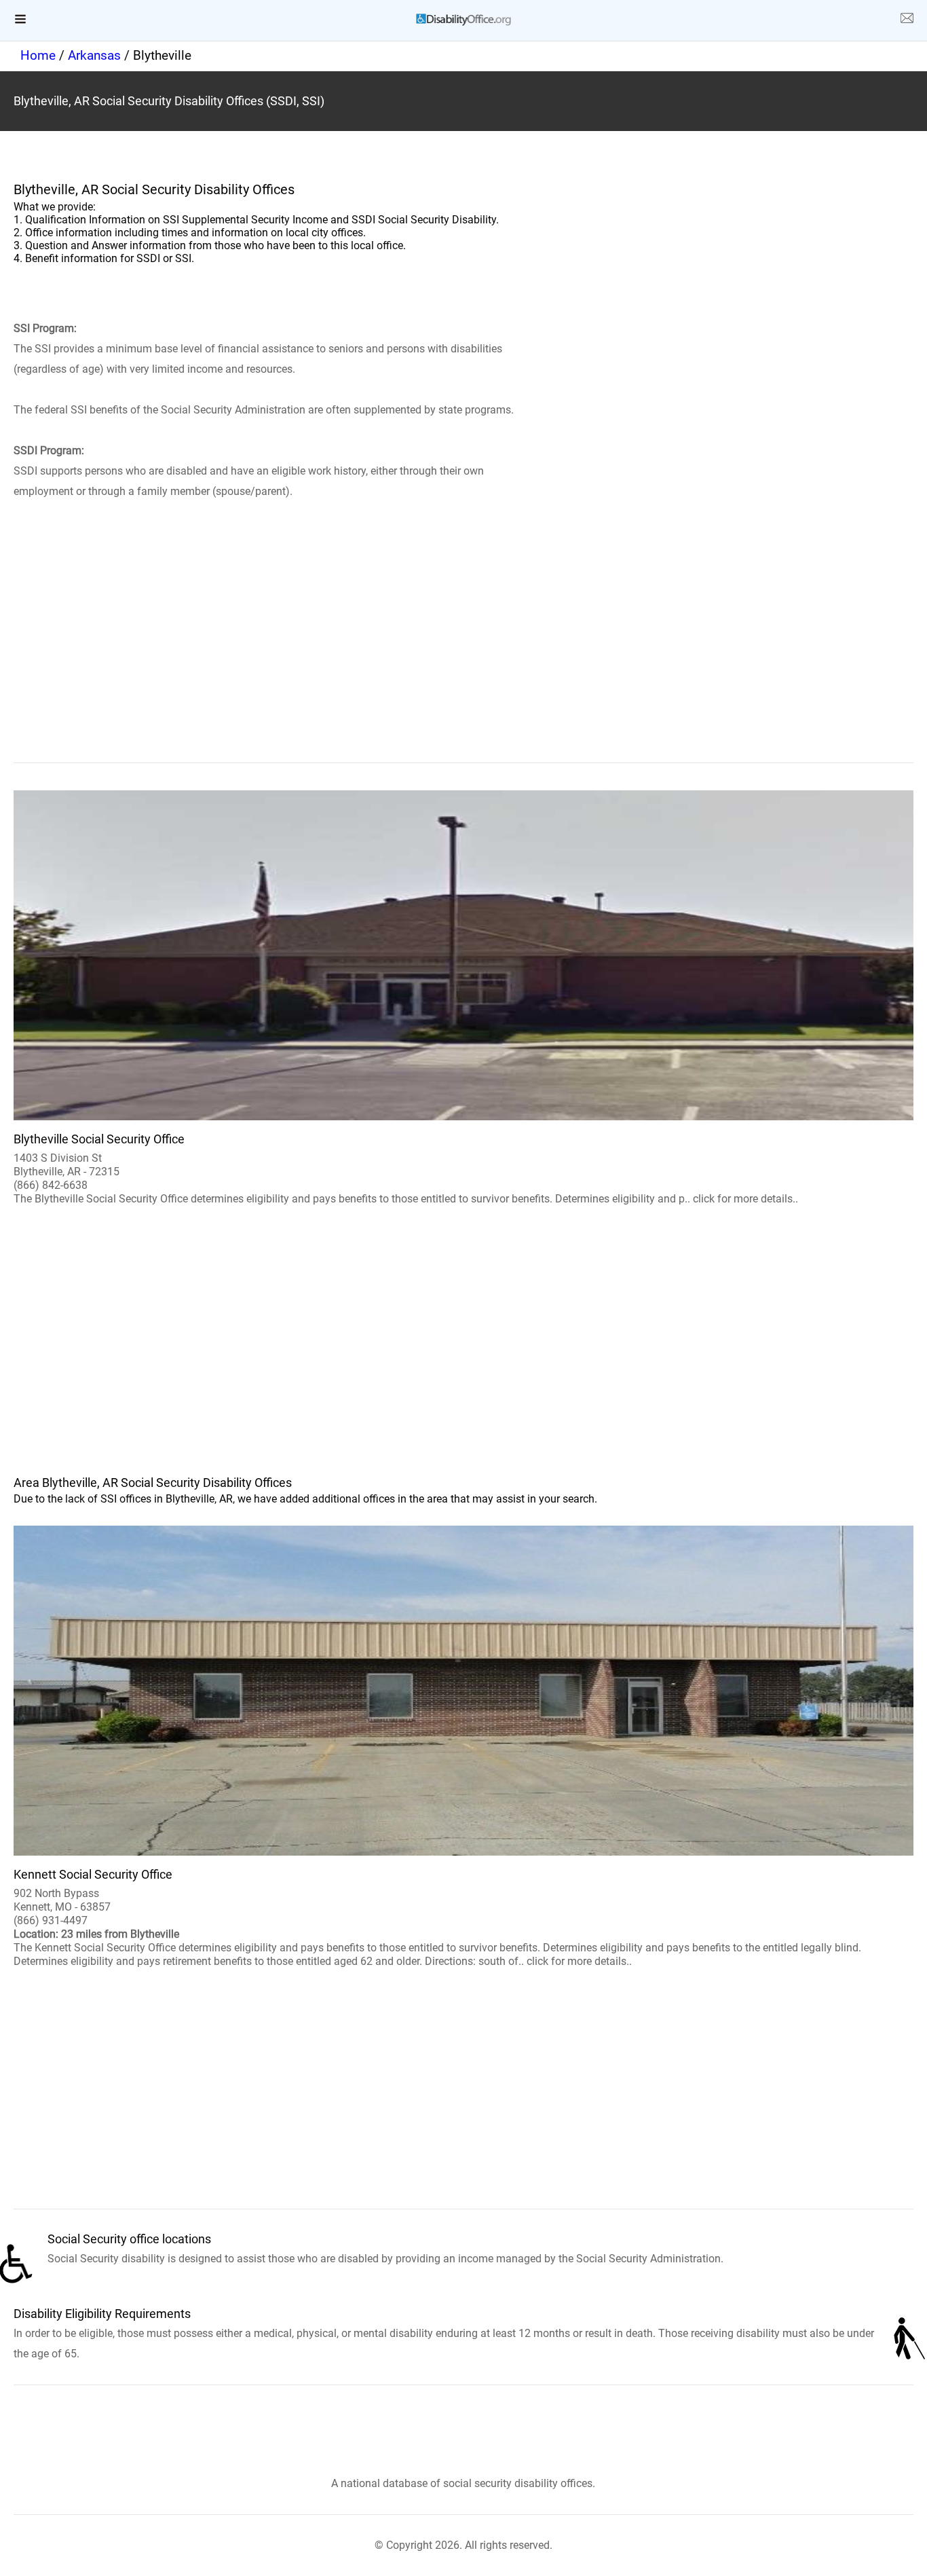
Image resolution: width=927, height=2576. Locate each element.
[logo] (463, 20)
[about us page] (907, 20)
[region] (463, 651)
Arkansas (94, 55)
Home (38, 55)
